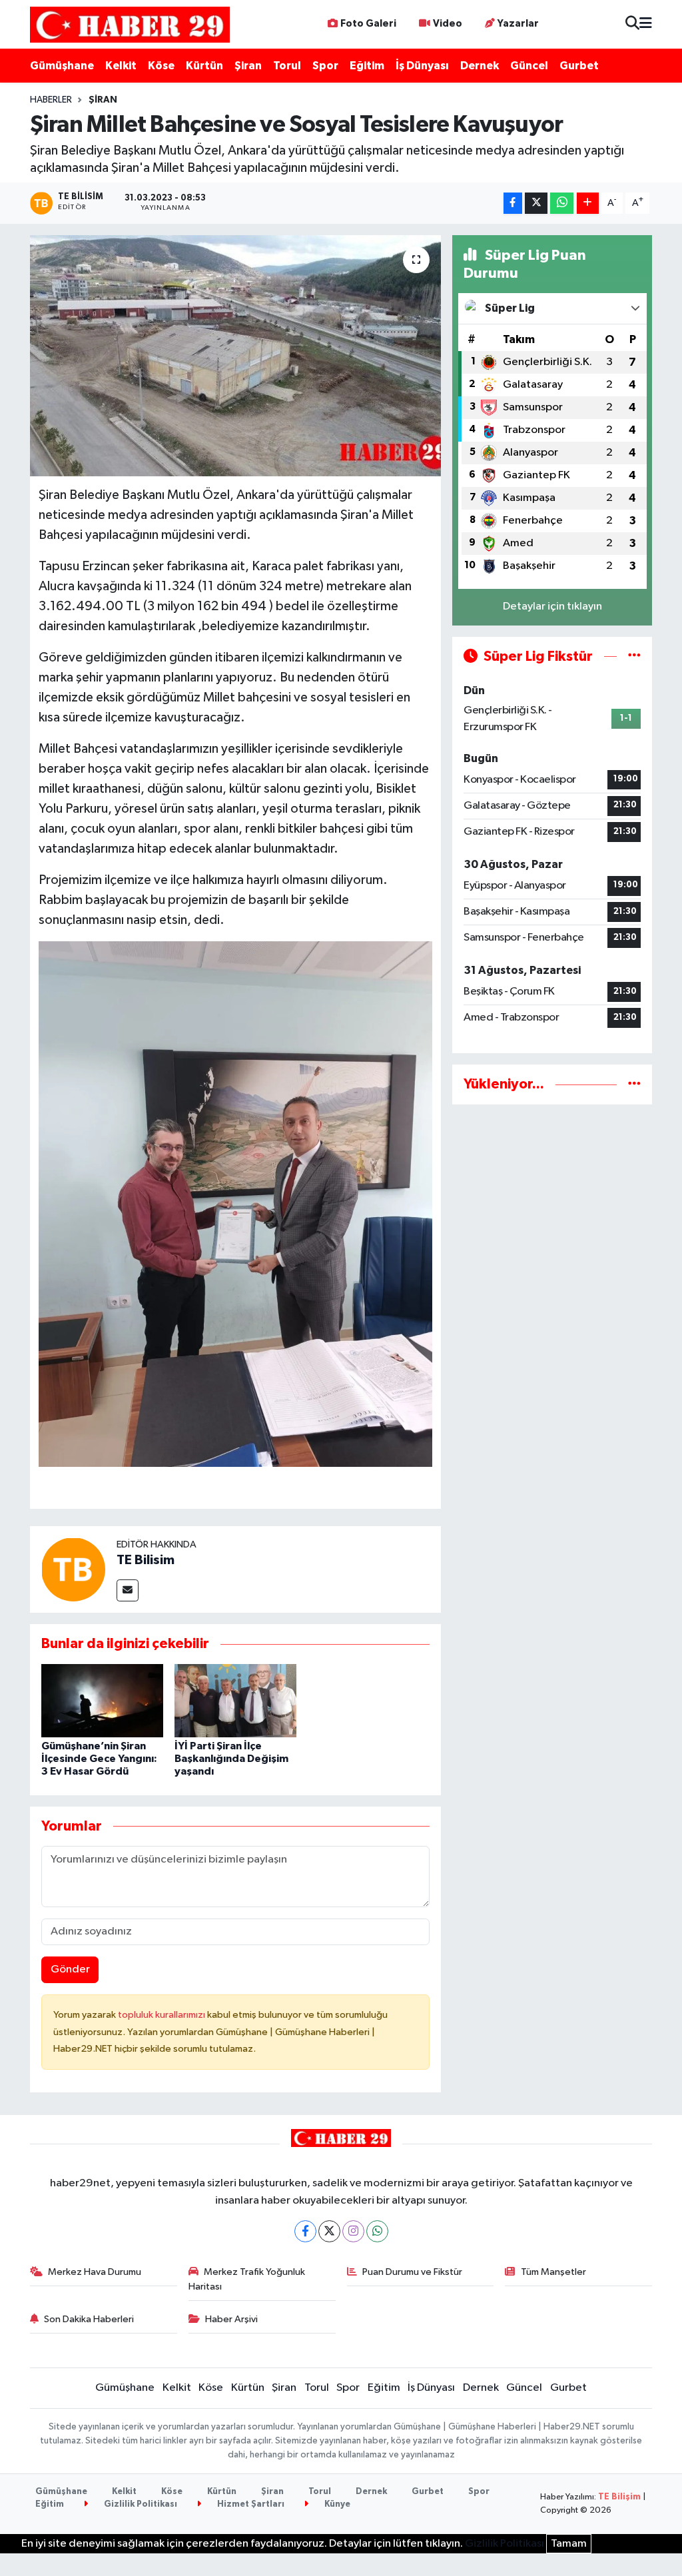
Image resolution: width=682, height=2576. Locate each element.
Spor (325, 66)
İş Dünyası (422, 66)
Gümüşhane (62, 66)
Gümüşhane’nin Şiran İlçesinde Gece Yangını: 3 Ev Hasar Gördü (99, 1759)
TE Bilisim (146, 1560)
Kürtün (204, 66)
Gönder (70, 1969)
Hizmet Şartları (250, 2504)
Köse (161, 66)
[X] (329, 2231)
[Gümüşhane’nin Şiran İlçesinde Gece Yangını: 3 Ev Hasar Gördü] (102, 1700)
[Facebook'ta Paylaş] (513, 204)
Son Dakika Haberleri (89, 2319)
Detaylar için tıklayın (552, 607)
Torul (287, 66)
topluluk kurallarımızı (163, 2015)
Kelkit (121, 66)
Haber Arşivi (231, 2319)
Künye (336, 2504)
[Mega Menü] (646, 24)
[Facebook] (305, 2231)
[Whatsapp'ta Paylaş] (562, 204)
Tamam (569, 2544)
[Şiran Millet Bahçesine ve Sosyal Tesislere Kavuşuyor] (235, 356)
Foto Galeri (368, 24)
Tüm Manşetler (553, 2272)
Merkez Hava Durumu (95, 2272)
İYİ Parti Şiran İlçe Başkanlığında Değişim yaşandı (231, 1759)
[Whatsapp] (377, 2231)
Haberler (51, 100)
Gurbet (579, 66)
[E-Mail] (128, 1590)
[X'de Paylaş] (536, 204)
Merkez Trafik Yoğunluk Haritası (247, 2279)
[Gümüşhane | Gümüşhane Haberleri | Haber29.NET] (130, 24)
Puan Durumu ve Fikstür (412, 2272)
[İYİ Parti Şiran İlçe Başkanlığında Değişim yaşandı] (235, 1700)
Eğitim (367, 66)
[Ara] (632, 24)
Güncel (529, 66)
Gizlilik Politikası (140, 2504)
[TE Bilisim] (73, 1569)
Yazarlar (518, 24)
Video (448, 24)
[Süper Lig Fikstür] (634, 656)
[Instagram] (353, 2231)
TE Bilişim (619, 2497)
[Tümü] (634, 1084)
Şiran (248, 66)
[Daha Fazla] (588, 204)
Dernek (480, 66)
